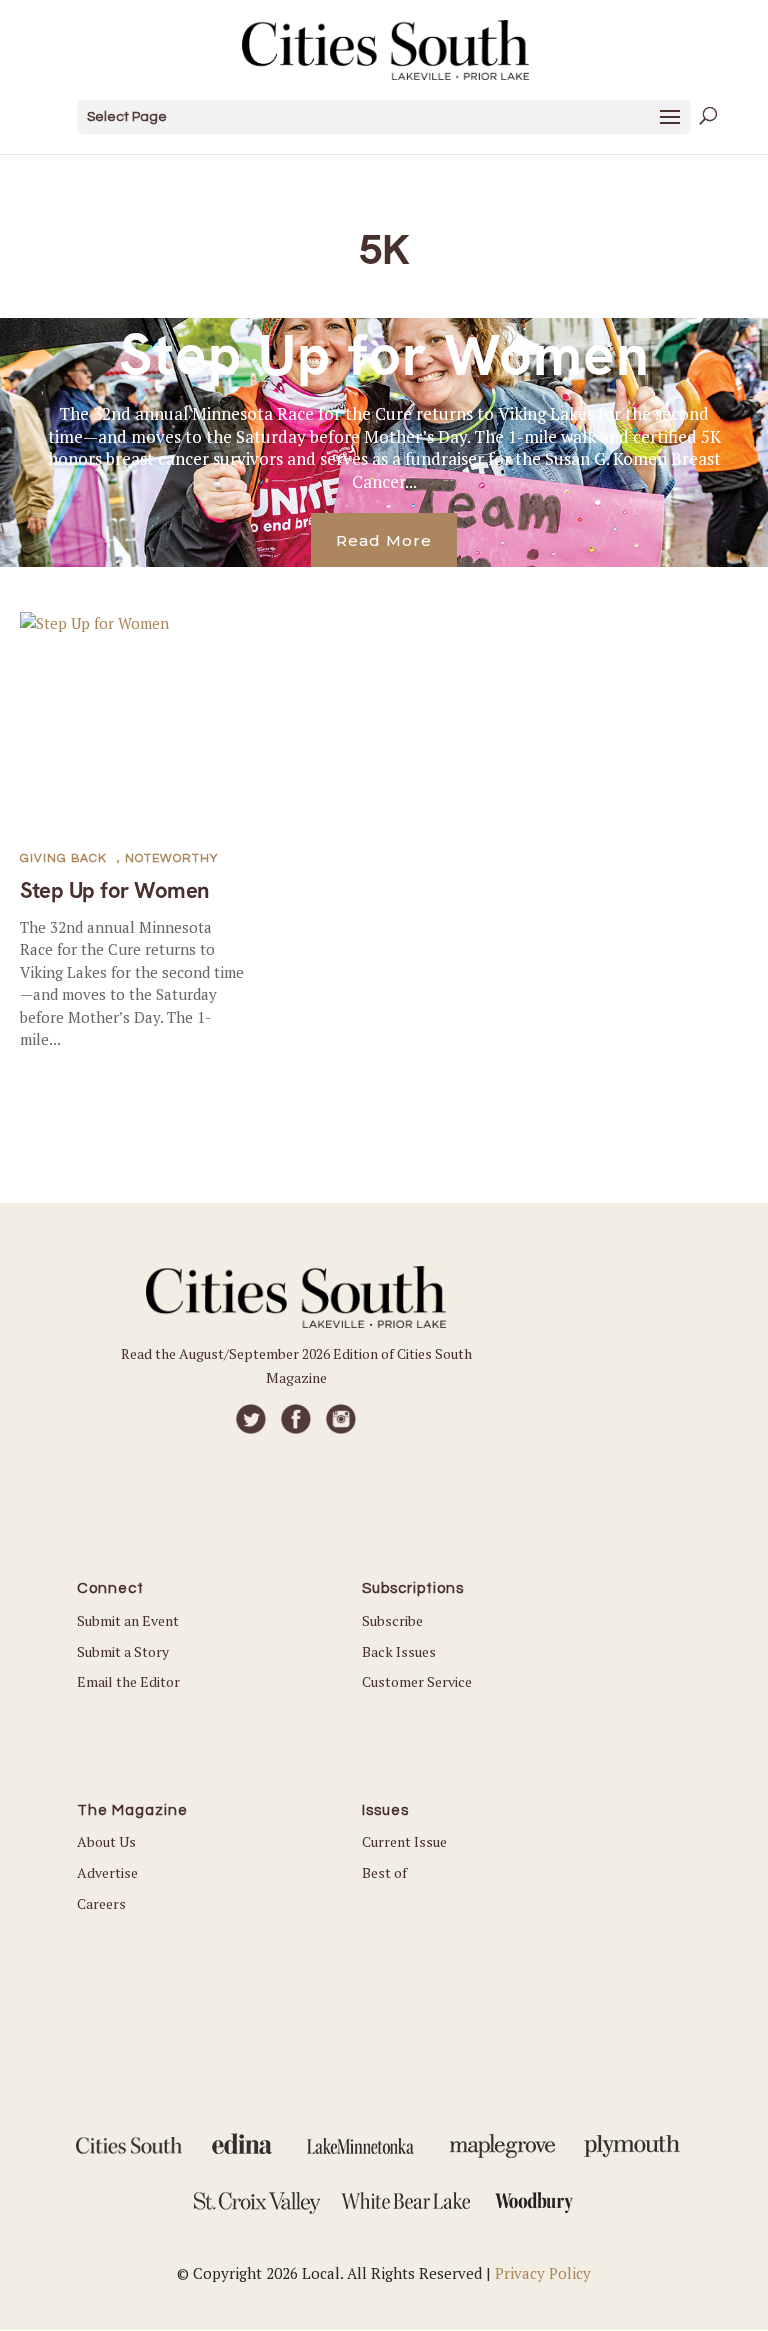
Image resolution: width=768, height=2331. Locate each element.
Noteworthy (171, 858)
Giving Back (63, 858)
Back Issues (399, 1651)
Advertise (107, 1872)
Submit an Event (128, 1620)
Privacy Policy (543, 2273)
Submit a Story (123, 1651)
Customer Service (417, 1681)
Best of (384, 1872)
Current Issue (404, 1841)
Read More (384, 540)
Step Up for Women (384, 355)
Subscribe (392, 1620)
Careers (101, 1903)
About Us (106, 1841)
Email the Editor (128, 1681)
